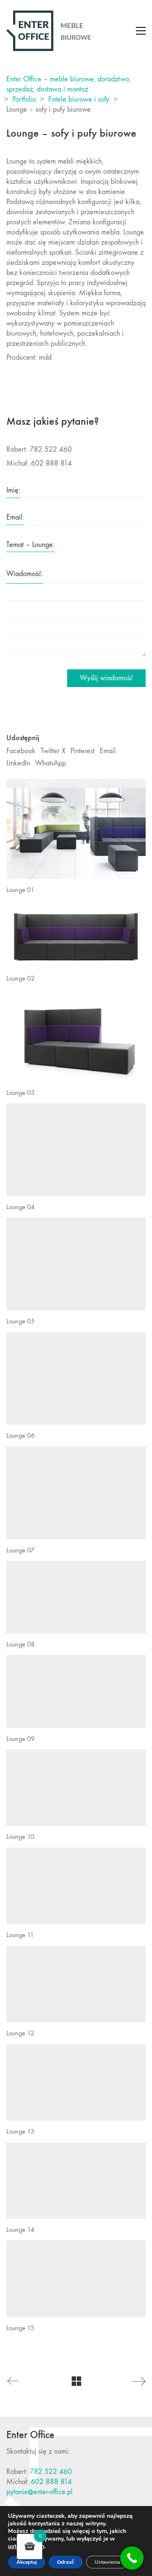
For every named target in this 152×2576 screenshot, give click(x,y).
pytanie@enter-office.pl (39, 2492)
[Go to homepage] (49, 31)
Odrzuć (66, 2562)
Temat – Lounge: (30, 545)
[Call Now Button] (132, 2558)
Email (108, 751)
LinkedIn (18, 763)
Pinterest (83, 751)
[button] (141, 31)
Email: (15, 517)
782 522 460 (51, 2472)
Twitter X (53, 751)
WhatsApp (50, 763)
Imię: (13, 490)
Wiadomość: (25, 574)
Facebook (21, 751)
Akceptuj (27, 2562)
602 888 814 (51, 2482)
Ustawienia (107, 2562)
